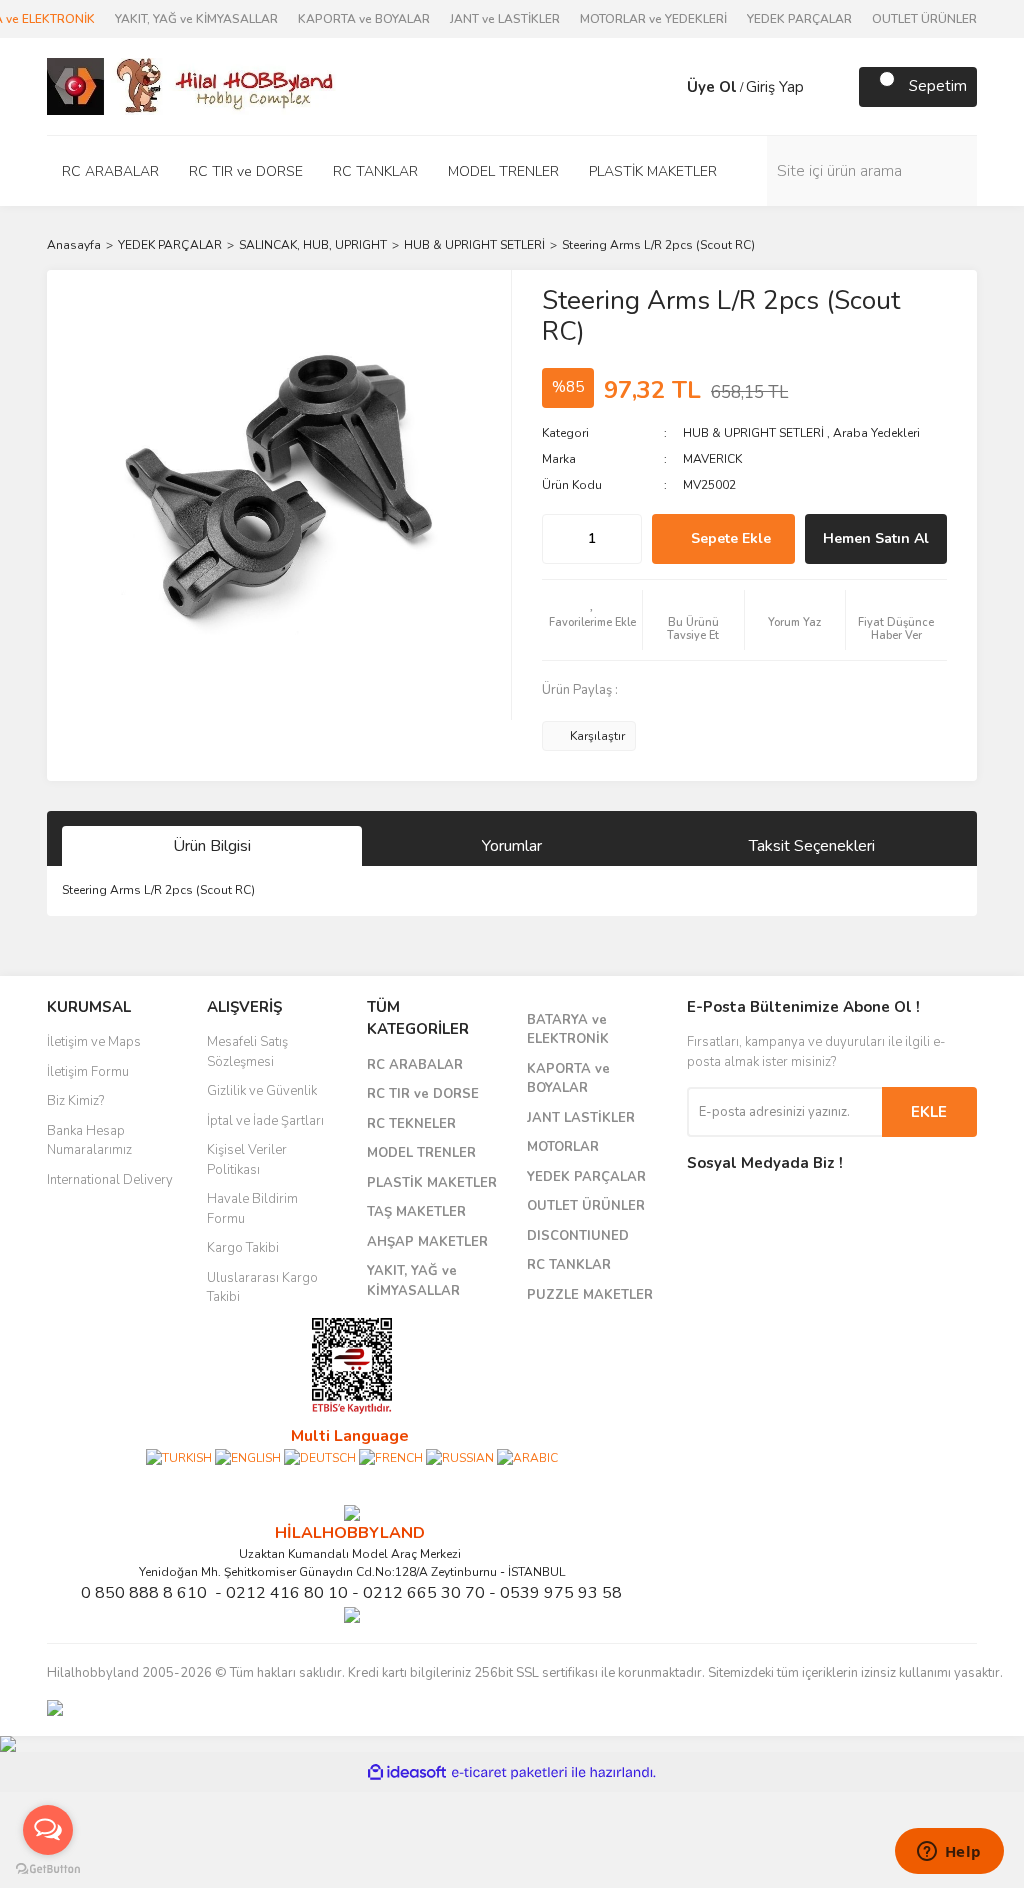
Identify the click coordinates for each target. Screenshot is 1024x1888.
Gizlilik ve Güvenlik (262, 1091)
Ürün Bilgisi (212, 846)
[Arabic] (527, 1457)
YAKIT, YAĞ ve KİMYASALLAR (196, 19)
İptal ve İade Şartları (265, 1121)
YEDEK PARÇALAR (799, 19)
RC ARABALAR (415, 1065)
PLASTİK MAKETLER (432, 1183)
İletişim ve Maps (94, 1042)
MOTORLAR (563, 1147)
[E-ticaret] (509, 1772)
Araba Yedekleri (876, 433)
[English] (248, 1457)
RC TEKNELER (411, 1124)
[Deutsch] (320, 1457)
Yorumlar (512, 846)
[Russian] (460, 1457)
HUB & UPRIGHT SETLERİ (753, 433)
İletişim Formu (88, 1072)
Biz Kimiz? (75, 1101)
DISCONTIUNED (578, 1236)
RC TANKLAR (569, 1265)
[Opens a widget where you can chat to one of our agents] (949, 1853)
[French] (391, 1457)
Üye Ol (712, 87)
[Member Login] (667, 87)
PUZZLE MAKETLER (590, 1295)
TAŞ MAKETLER (416, 1212)
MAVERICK (712, 459)
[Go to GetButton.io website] (48, 1868)
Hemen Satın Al (876, 538)
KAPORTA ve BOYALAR (364, 19)
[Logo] (192, 86)
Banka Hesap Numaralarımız (89, 1141)
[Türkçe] (179, 1457)
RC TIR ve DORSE (423, 1094)
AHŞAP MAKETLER (427, 1242)
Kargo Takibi (243, 1248)
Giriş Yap (775, 87)
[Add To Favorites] (592, 620)
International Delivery (110, 1180)
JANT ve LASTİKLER (505, 19)
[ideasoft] (407, 1772)
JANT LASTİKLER (581, 1118)
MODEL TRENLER (421, 1153)
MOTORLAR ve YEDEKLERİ (653, 19)
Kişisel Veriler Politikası (247, 1160)
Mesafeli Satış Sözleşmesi (247, 1052)
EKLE (929, 1112)
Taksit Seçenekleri (812, 846)
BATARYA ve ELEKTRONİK (568, 1030)
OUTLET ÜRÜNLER (924, 19)
